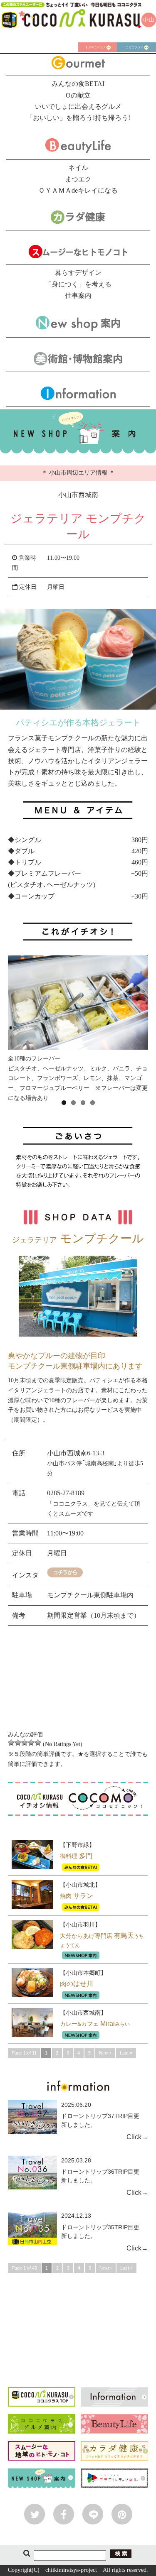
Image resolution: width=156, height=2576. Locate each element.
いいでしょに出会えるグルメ (78, 107)
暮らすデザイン (78, 273)
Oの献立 (78, 95)
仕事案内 (78, 295)
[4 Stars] (31, 1743)
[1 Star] (11, 1743)
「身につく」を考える (78, 284)
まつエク (78, 179)
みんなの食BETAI (78, 84)
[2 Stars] (18, 1743)
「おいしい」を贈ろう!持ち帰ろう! (78, 118)
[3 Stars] (25, 1743)
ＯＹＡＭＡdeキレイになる (78, 190)
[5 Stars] (38, 1743)
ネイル (78, 168)
